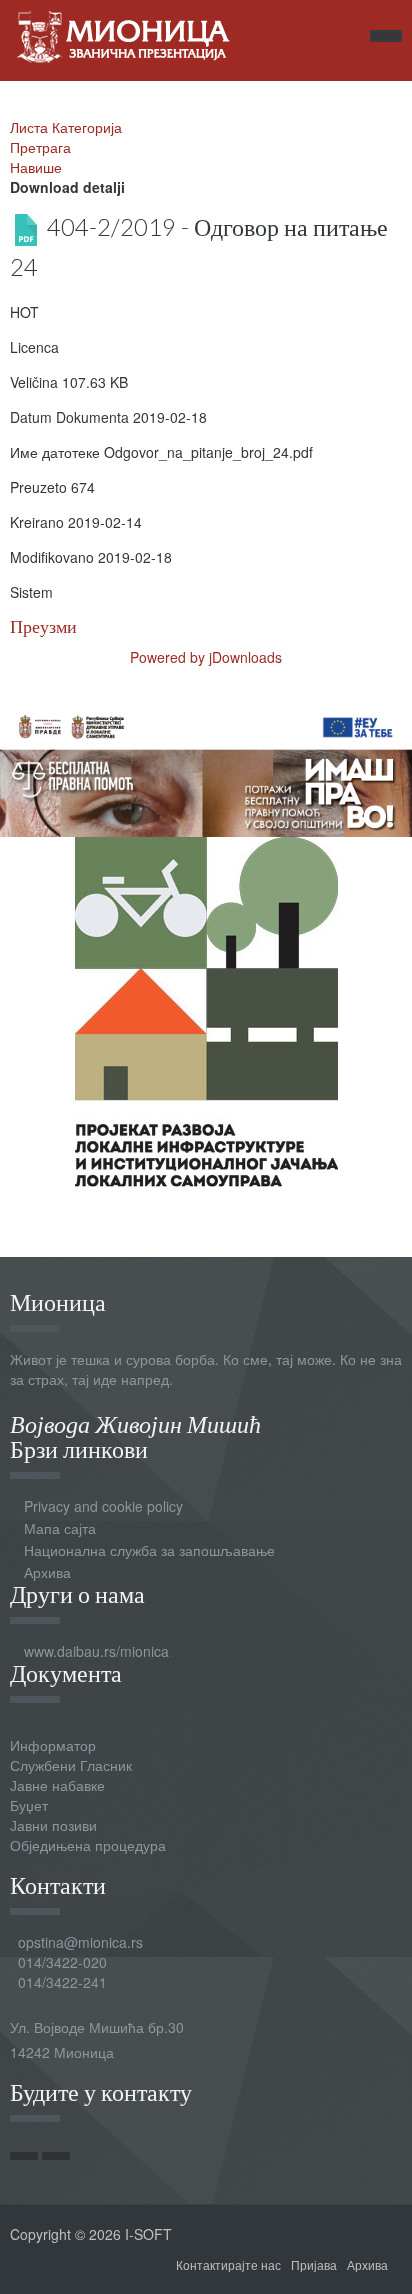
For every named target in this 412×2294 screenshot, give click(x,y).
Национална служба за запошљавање (149, 1550)
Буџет (29, 1805)
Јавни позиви (53, 1825)
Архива (47, 1572)
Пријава (314, 2264)
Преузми (43, 626)
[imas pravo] (206, 767)
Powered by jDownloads (206, 657)
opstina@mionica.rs (80, 1942)
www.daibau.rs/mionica (96, 1651)
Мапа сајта (60, 1528)
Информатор (53, 1745)
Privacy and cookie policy (103, 1506)
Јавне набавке (57, 1785)
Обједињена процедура (88, 1845)
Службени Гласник (71, 1765)
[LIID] (206, 1009)
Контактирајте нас (228, 2264)
